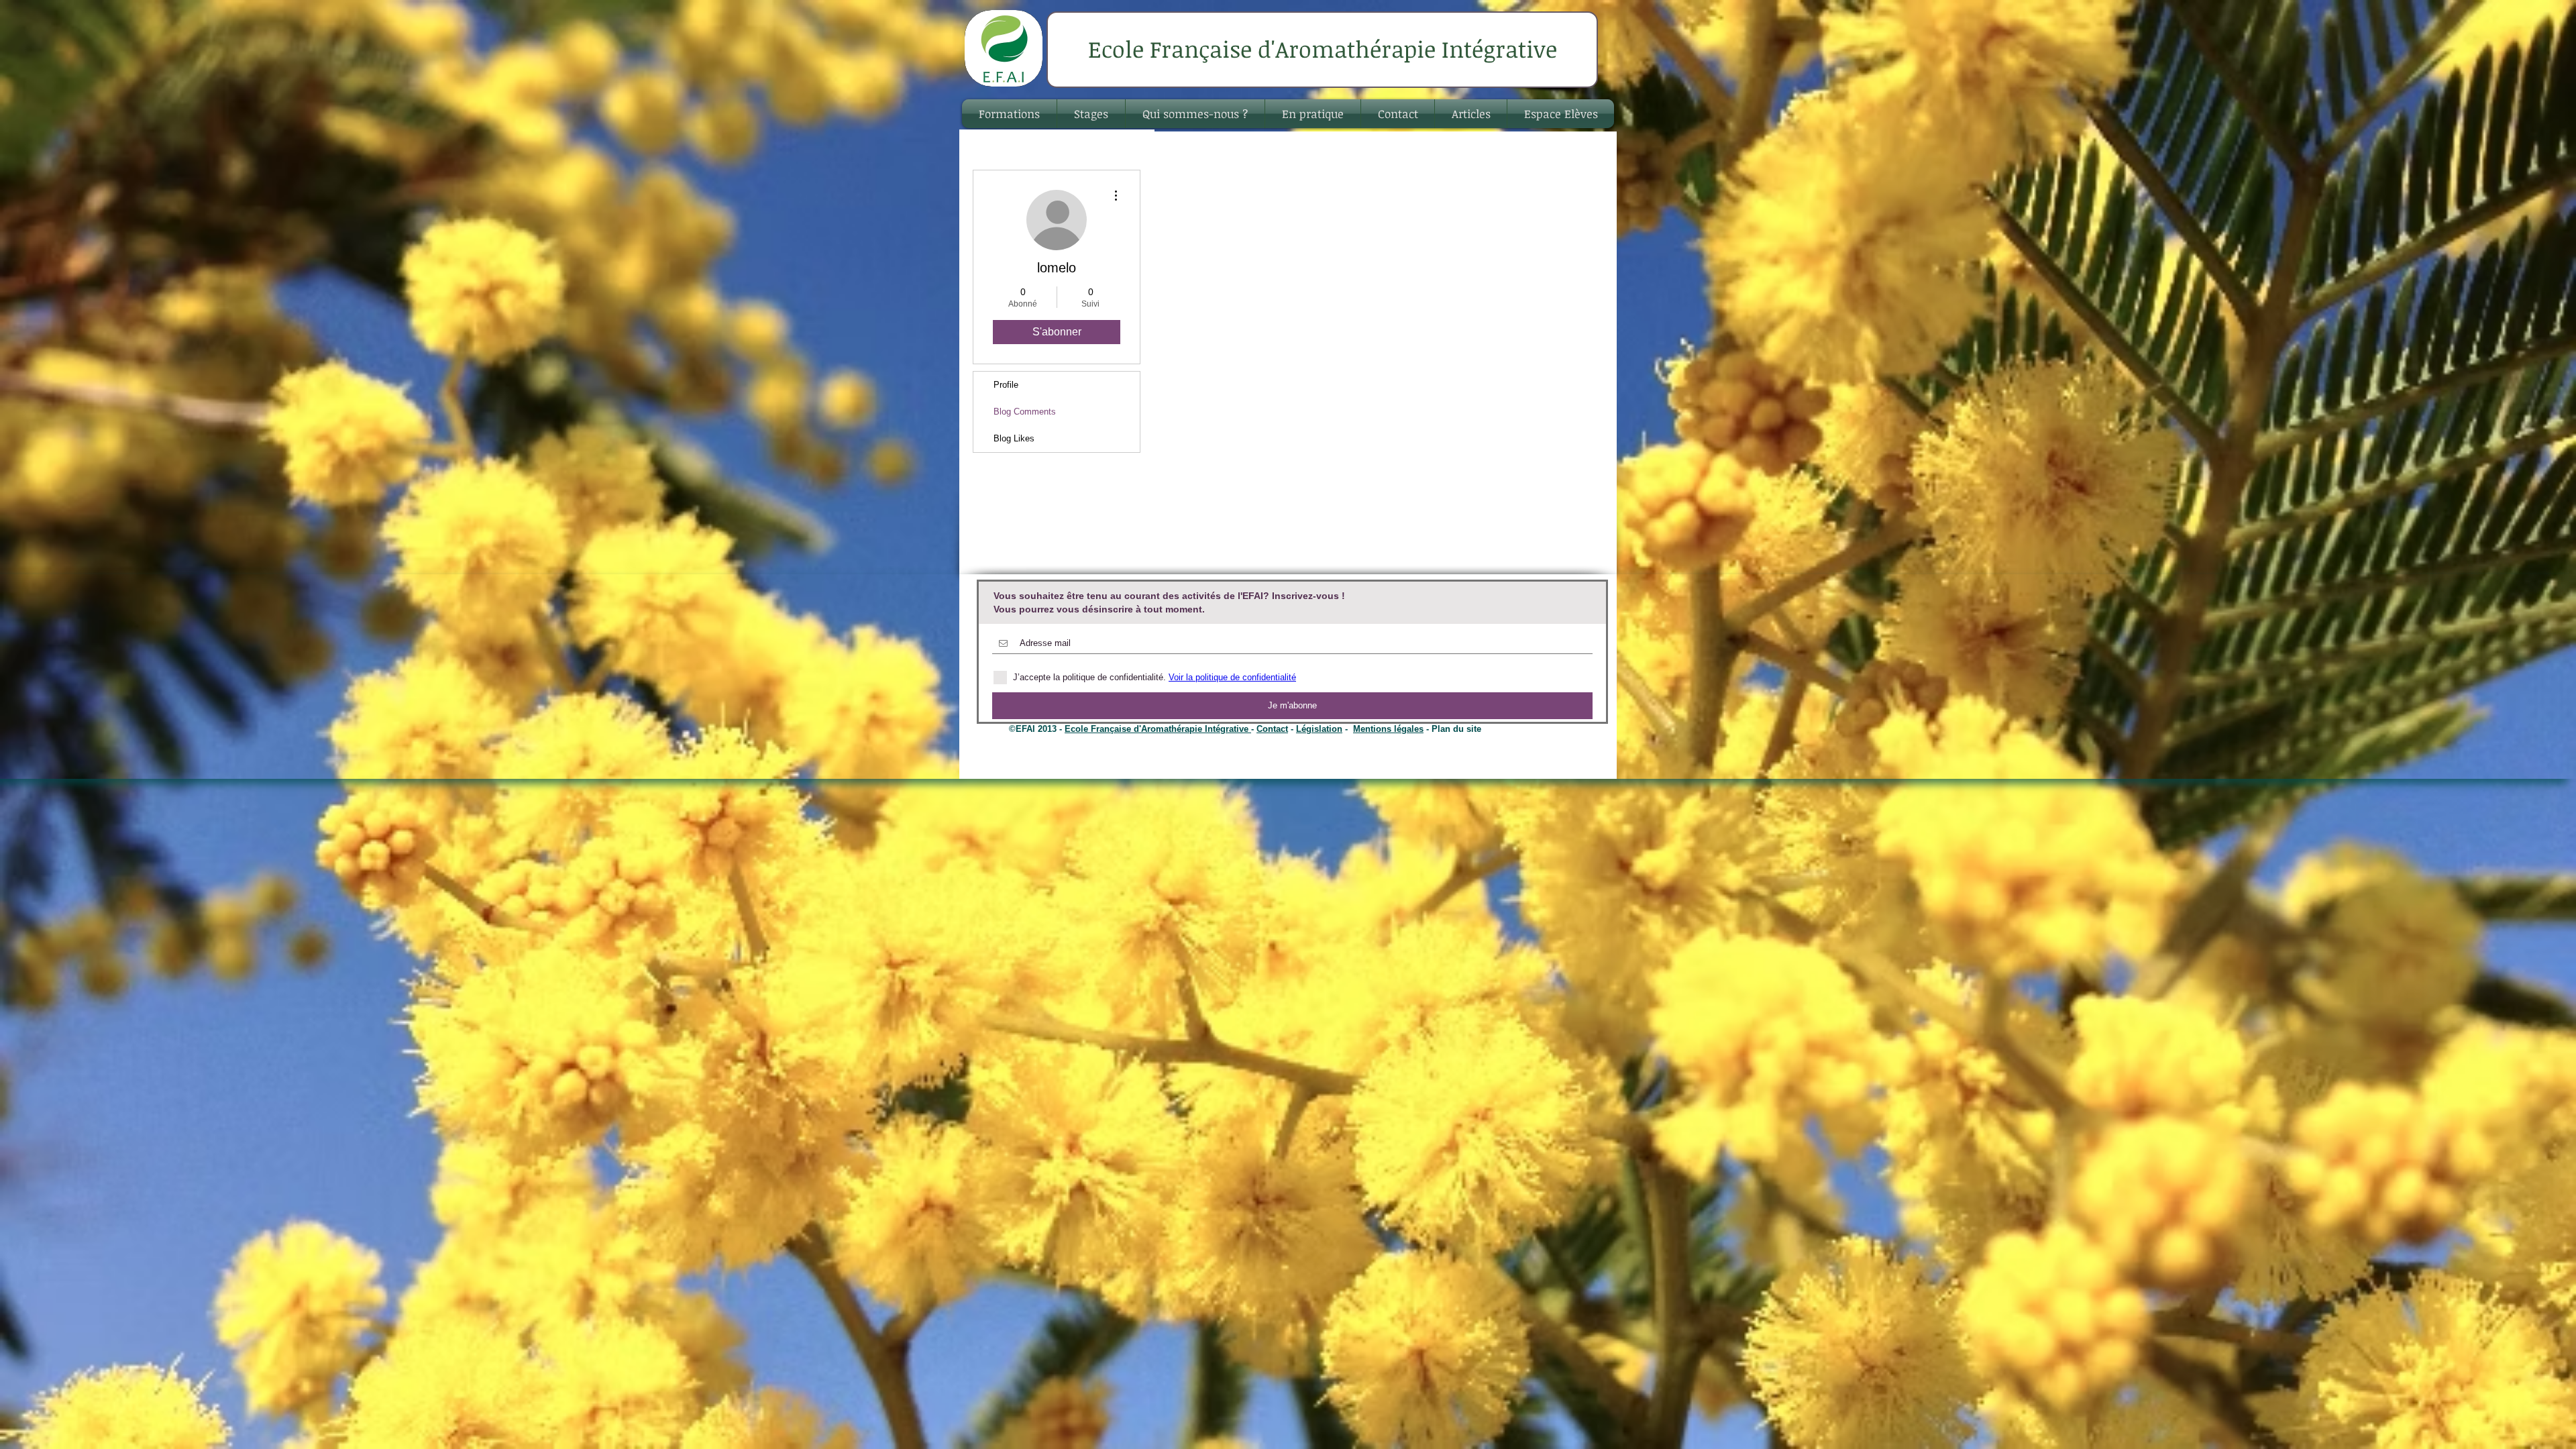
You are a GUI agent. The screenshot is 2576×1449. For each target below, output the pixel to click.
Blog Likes (1014, 438)
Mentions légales (1388, 729)
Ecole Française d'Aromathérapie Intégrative (1158, 729)
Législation (1319, 729)
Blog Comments (1025, 412)
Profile (1006, 385)
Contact (1272, 729)
